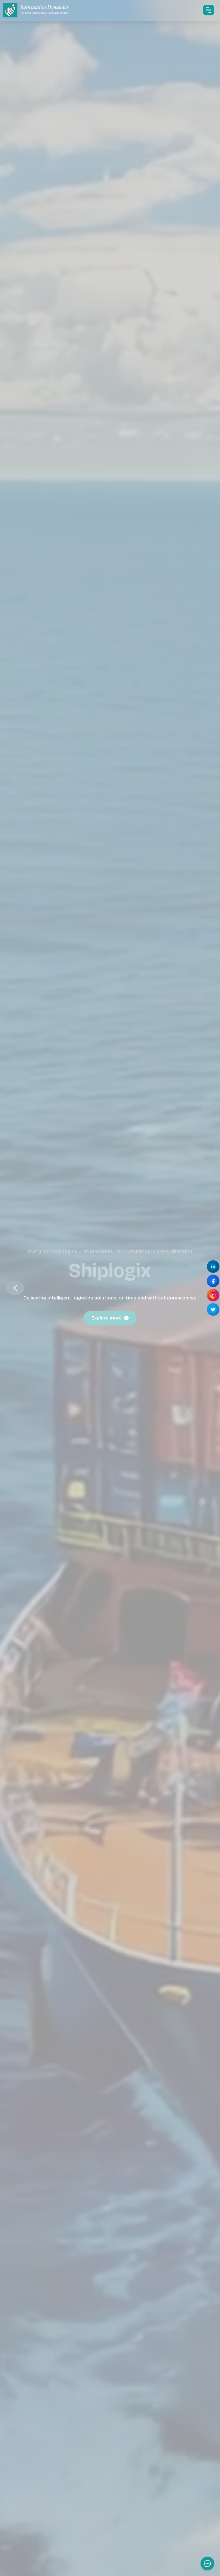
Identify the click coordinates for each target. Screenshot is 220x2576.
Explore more (107, 1318)
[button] (15, 1288)
